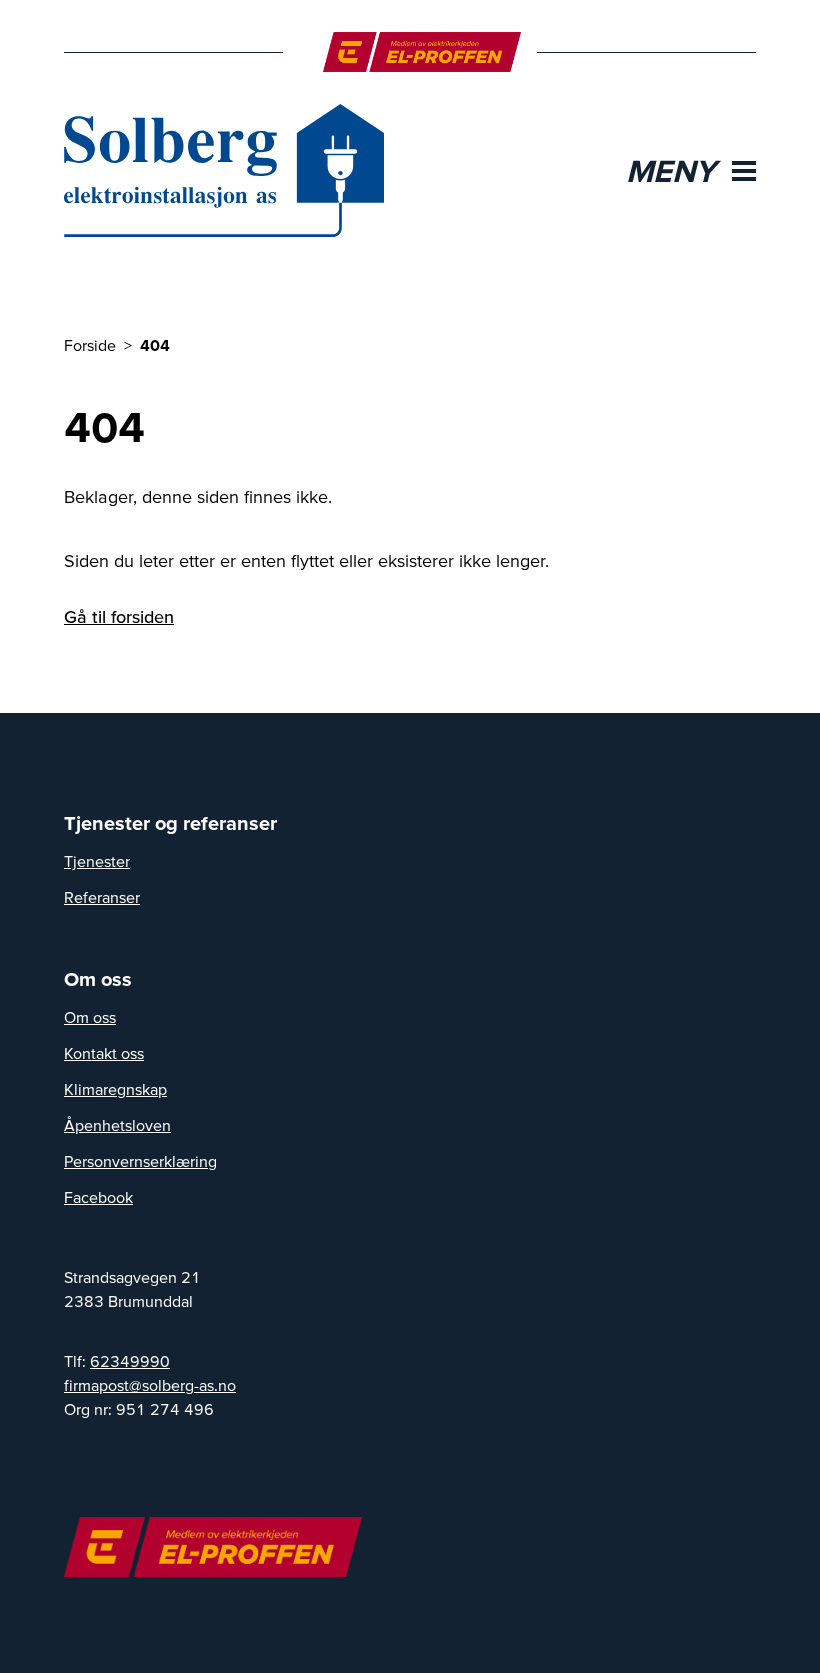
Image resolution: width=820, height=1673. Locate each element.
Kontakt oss (104, 1053)
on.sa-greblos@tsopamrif (150, 1385)
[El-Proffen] (422, 52)
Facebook (98, 1197)
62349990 (130, 1361)
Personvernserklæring (140, 1161)
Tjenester (97, 861)
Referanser (102, 897)
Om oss (90, 1017)
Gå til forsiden (119, 616)
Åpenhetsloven (117, 1125)
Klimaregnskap (115, 1089)
